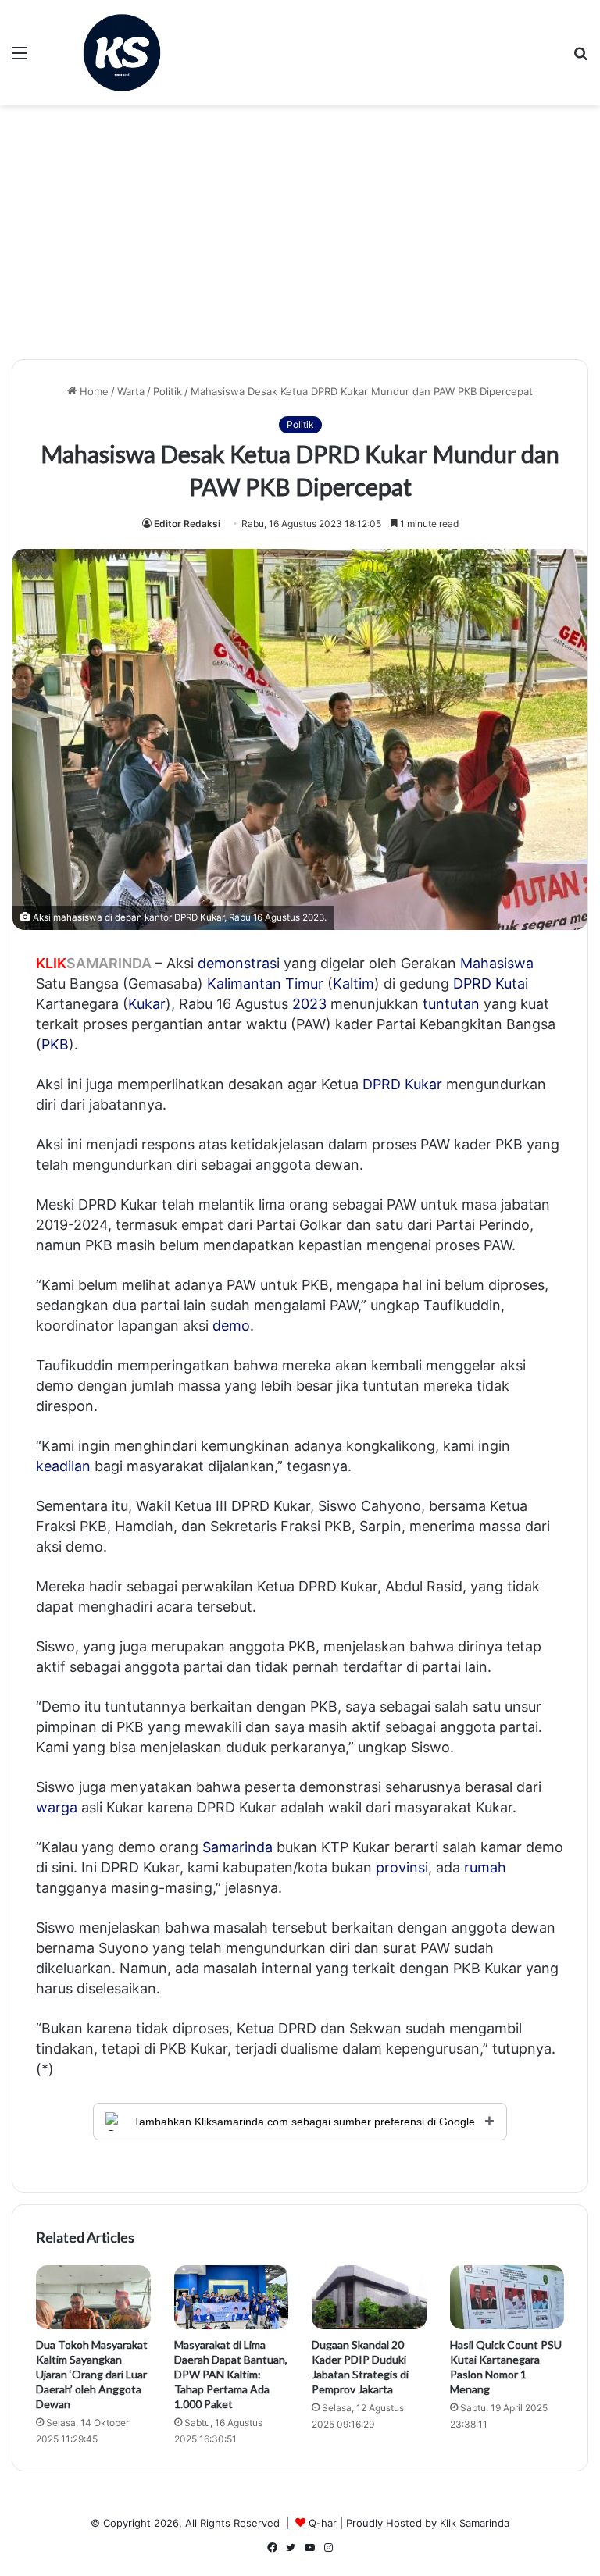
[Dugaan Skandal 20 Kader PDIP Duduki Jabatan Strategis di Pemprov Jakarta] (369, 2297)
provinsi (402, 1867)
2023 (309, 1004)
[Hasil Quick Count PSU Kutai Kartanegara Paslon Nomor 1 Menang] (507, 2298)
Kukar (147, 1004)
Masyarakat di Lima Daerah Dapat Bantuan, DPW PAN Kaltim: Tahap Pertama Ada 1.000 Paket (231, 2374)
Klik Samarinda (475, 2523)
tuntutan (451, 1004)
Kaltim (354, 983)
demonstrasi (239, 963)
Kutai (512, 983)
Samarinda (237, 1847)
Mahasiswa (497, 963)
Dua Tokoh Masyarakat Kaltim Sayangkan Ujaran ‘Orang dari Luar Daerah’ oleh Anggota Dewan (92, 2374)
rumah (485, 1867)
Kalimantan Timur (265, 983)
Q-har (323, 2523)
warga (57, 1807)
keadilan (63, 1466)
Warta (131, 391)
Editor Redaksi (187, 524)
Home (93, 391)
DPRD (472, 983)
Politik (168, 391)
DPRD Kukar (402, 1084)
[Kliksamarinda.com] (122, 53)
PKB (55, 1044)
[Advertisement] (300, 238)
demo (231, 1325)
